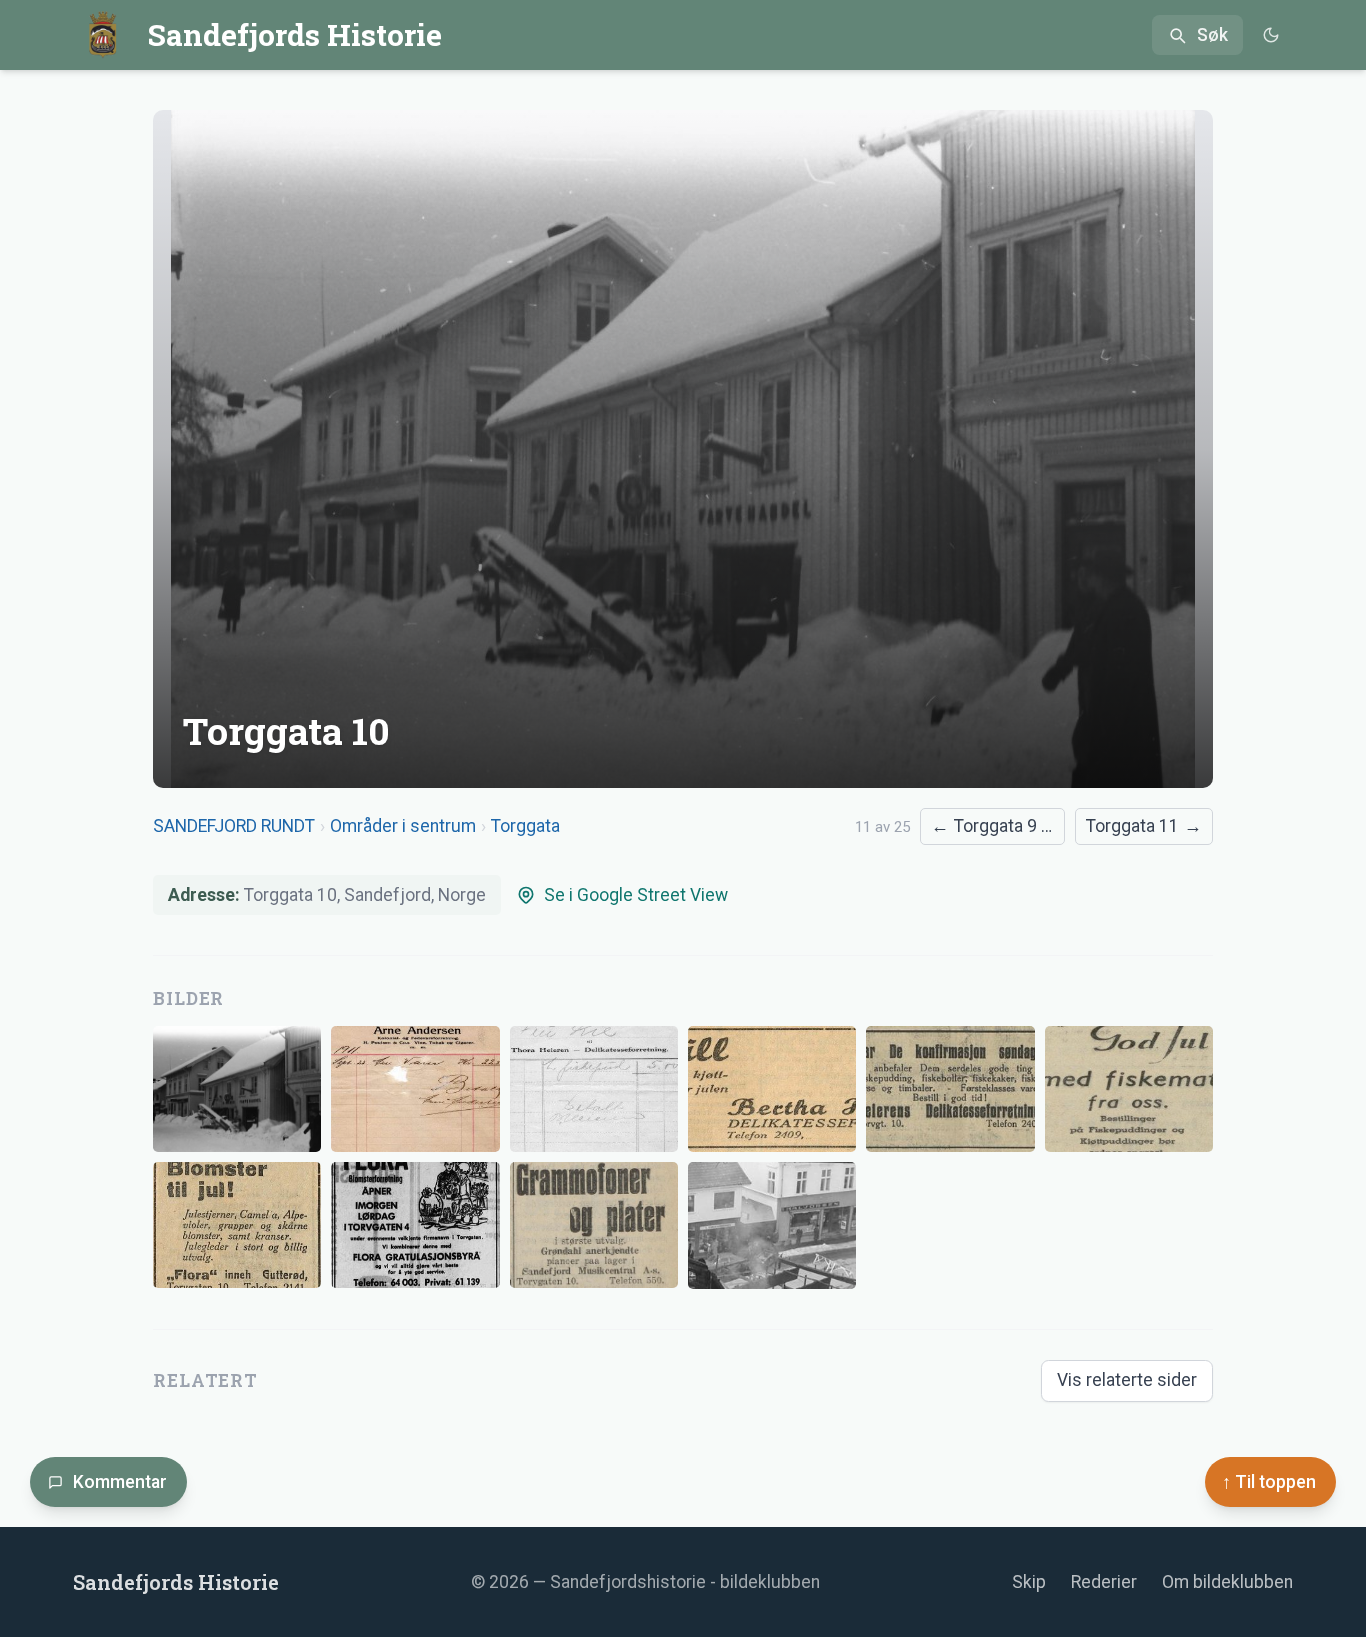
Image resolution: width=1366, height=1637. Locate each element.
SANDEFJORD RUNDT (234, 826)
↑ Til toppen (1269, 1482)
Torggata (525, 826)
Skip (1029, 1582)
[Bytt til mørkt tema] (1270, 35)
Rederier (1104, 1582)
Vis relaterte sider (1127, 1380)
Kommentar (120, 1482)
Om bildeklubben (1227, 1582)
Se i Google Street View (636, 895)
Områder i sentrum (403, 826)
